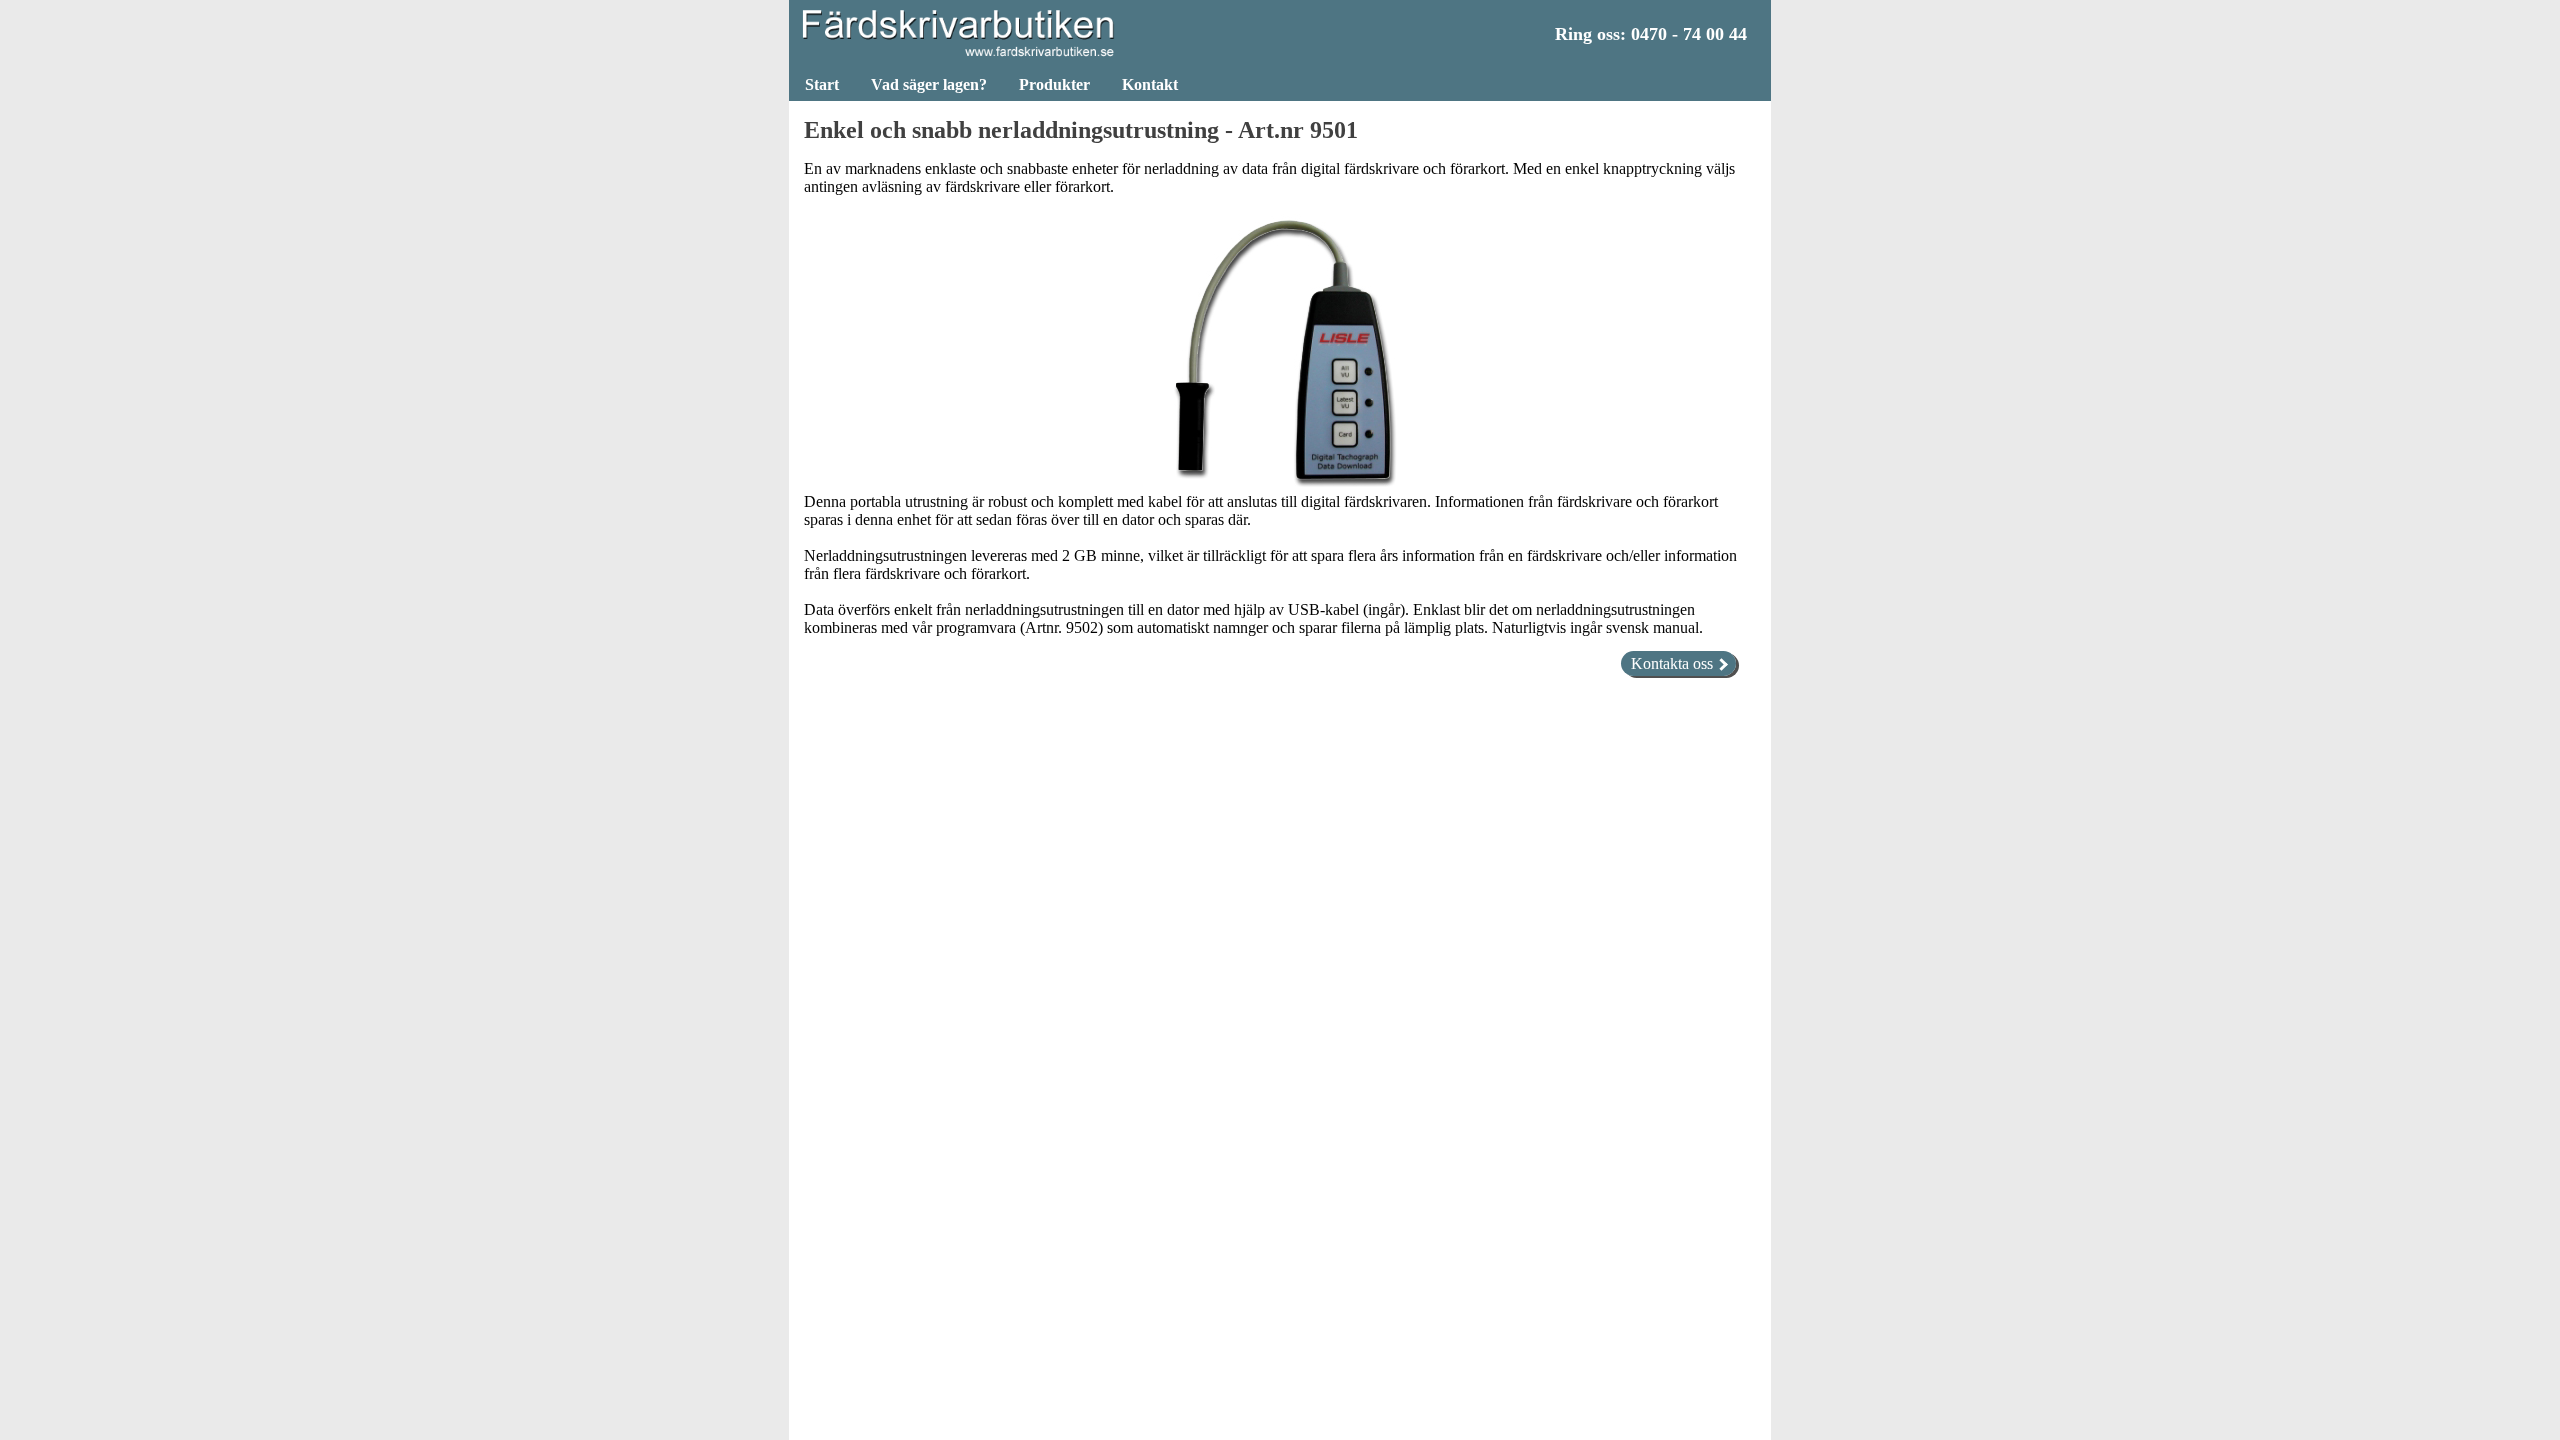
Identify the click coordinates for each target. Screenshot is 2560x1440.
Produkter (1054, 84)
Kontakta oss (1674, 663)
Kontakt (1150, 84)
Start (822, 84)
